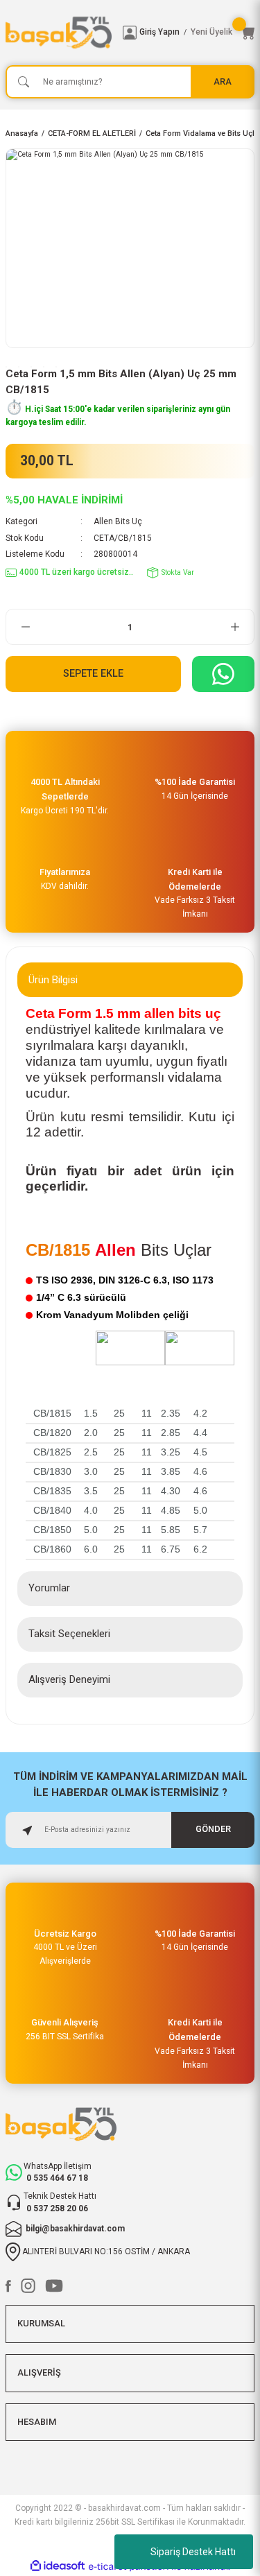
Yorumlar (49, 1588)
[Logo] (59, 33)
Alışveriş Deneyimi (69, 1679)
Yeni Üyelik (211, 32)
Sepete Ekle (93, 674)
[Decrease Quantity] (25, 627)
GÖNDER (213, 1829)
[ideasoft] (58, 2566)
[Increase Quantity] (235, 627)
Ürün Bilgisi (53, 980)
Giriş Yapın (159, 32)
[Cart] (248, 33)
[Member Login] (130, 33)
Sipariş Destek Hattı (193, 2552)
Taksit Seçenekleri (69, 1634)
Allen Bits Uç (118, 521)
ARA (223, 81)
